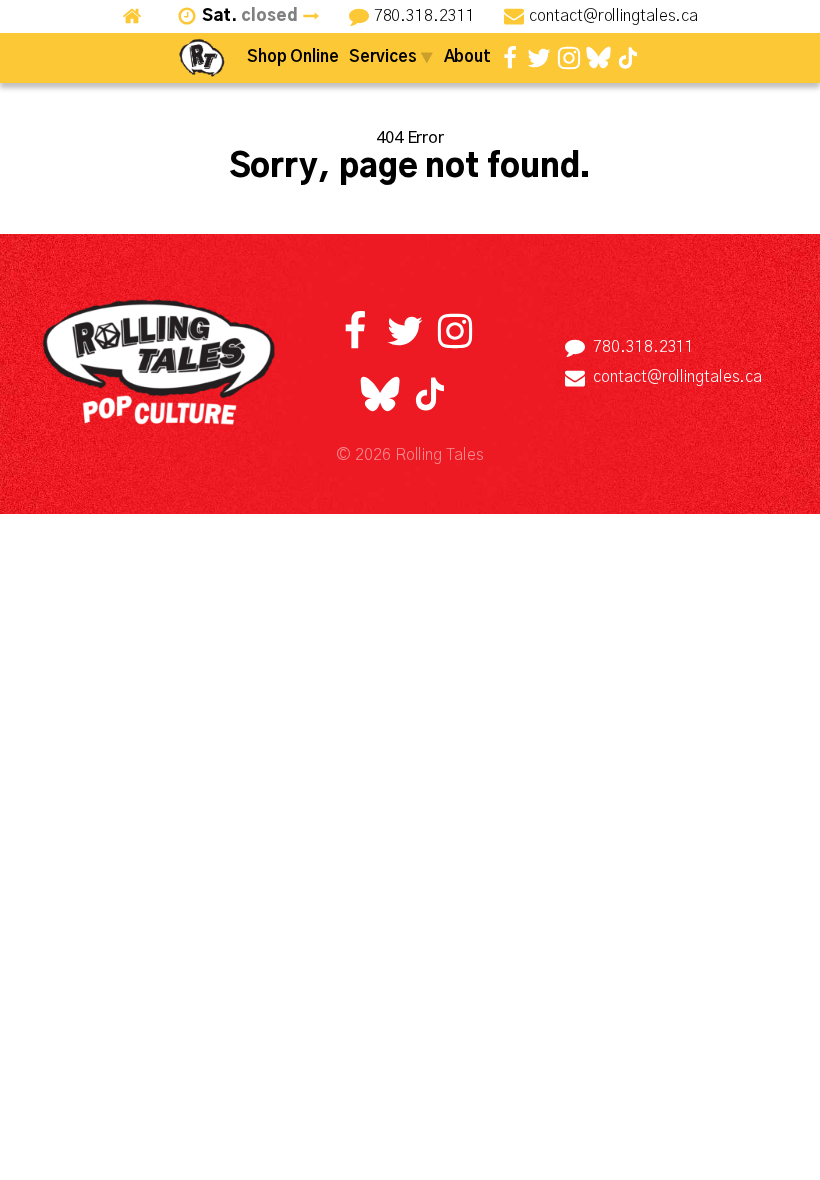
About (468, 57)
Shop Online (293, 57)
